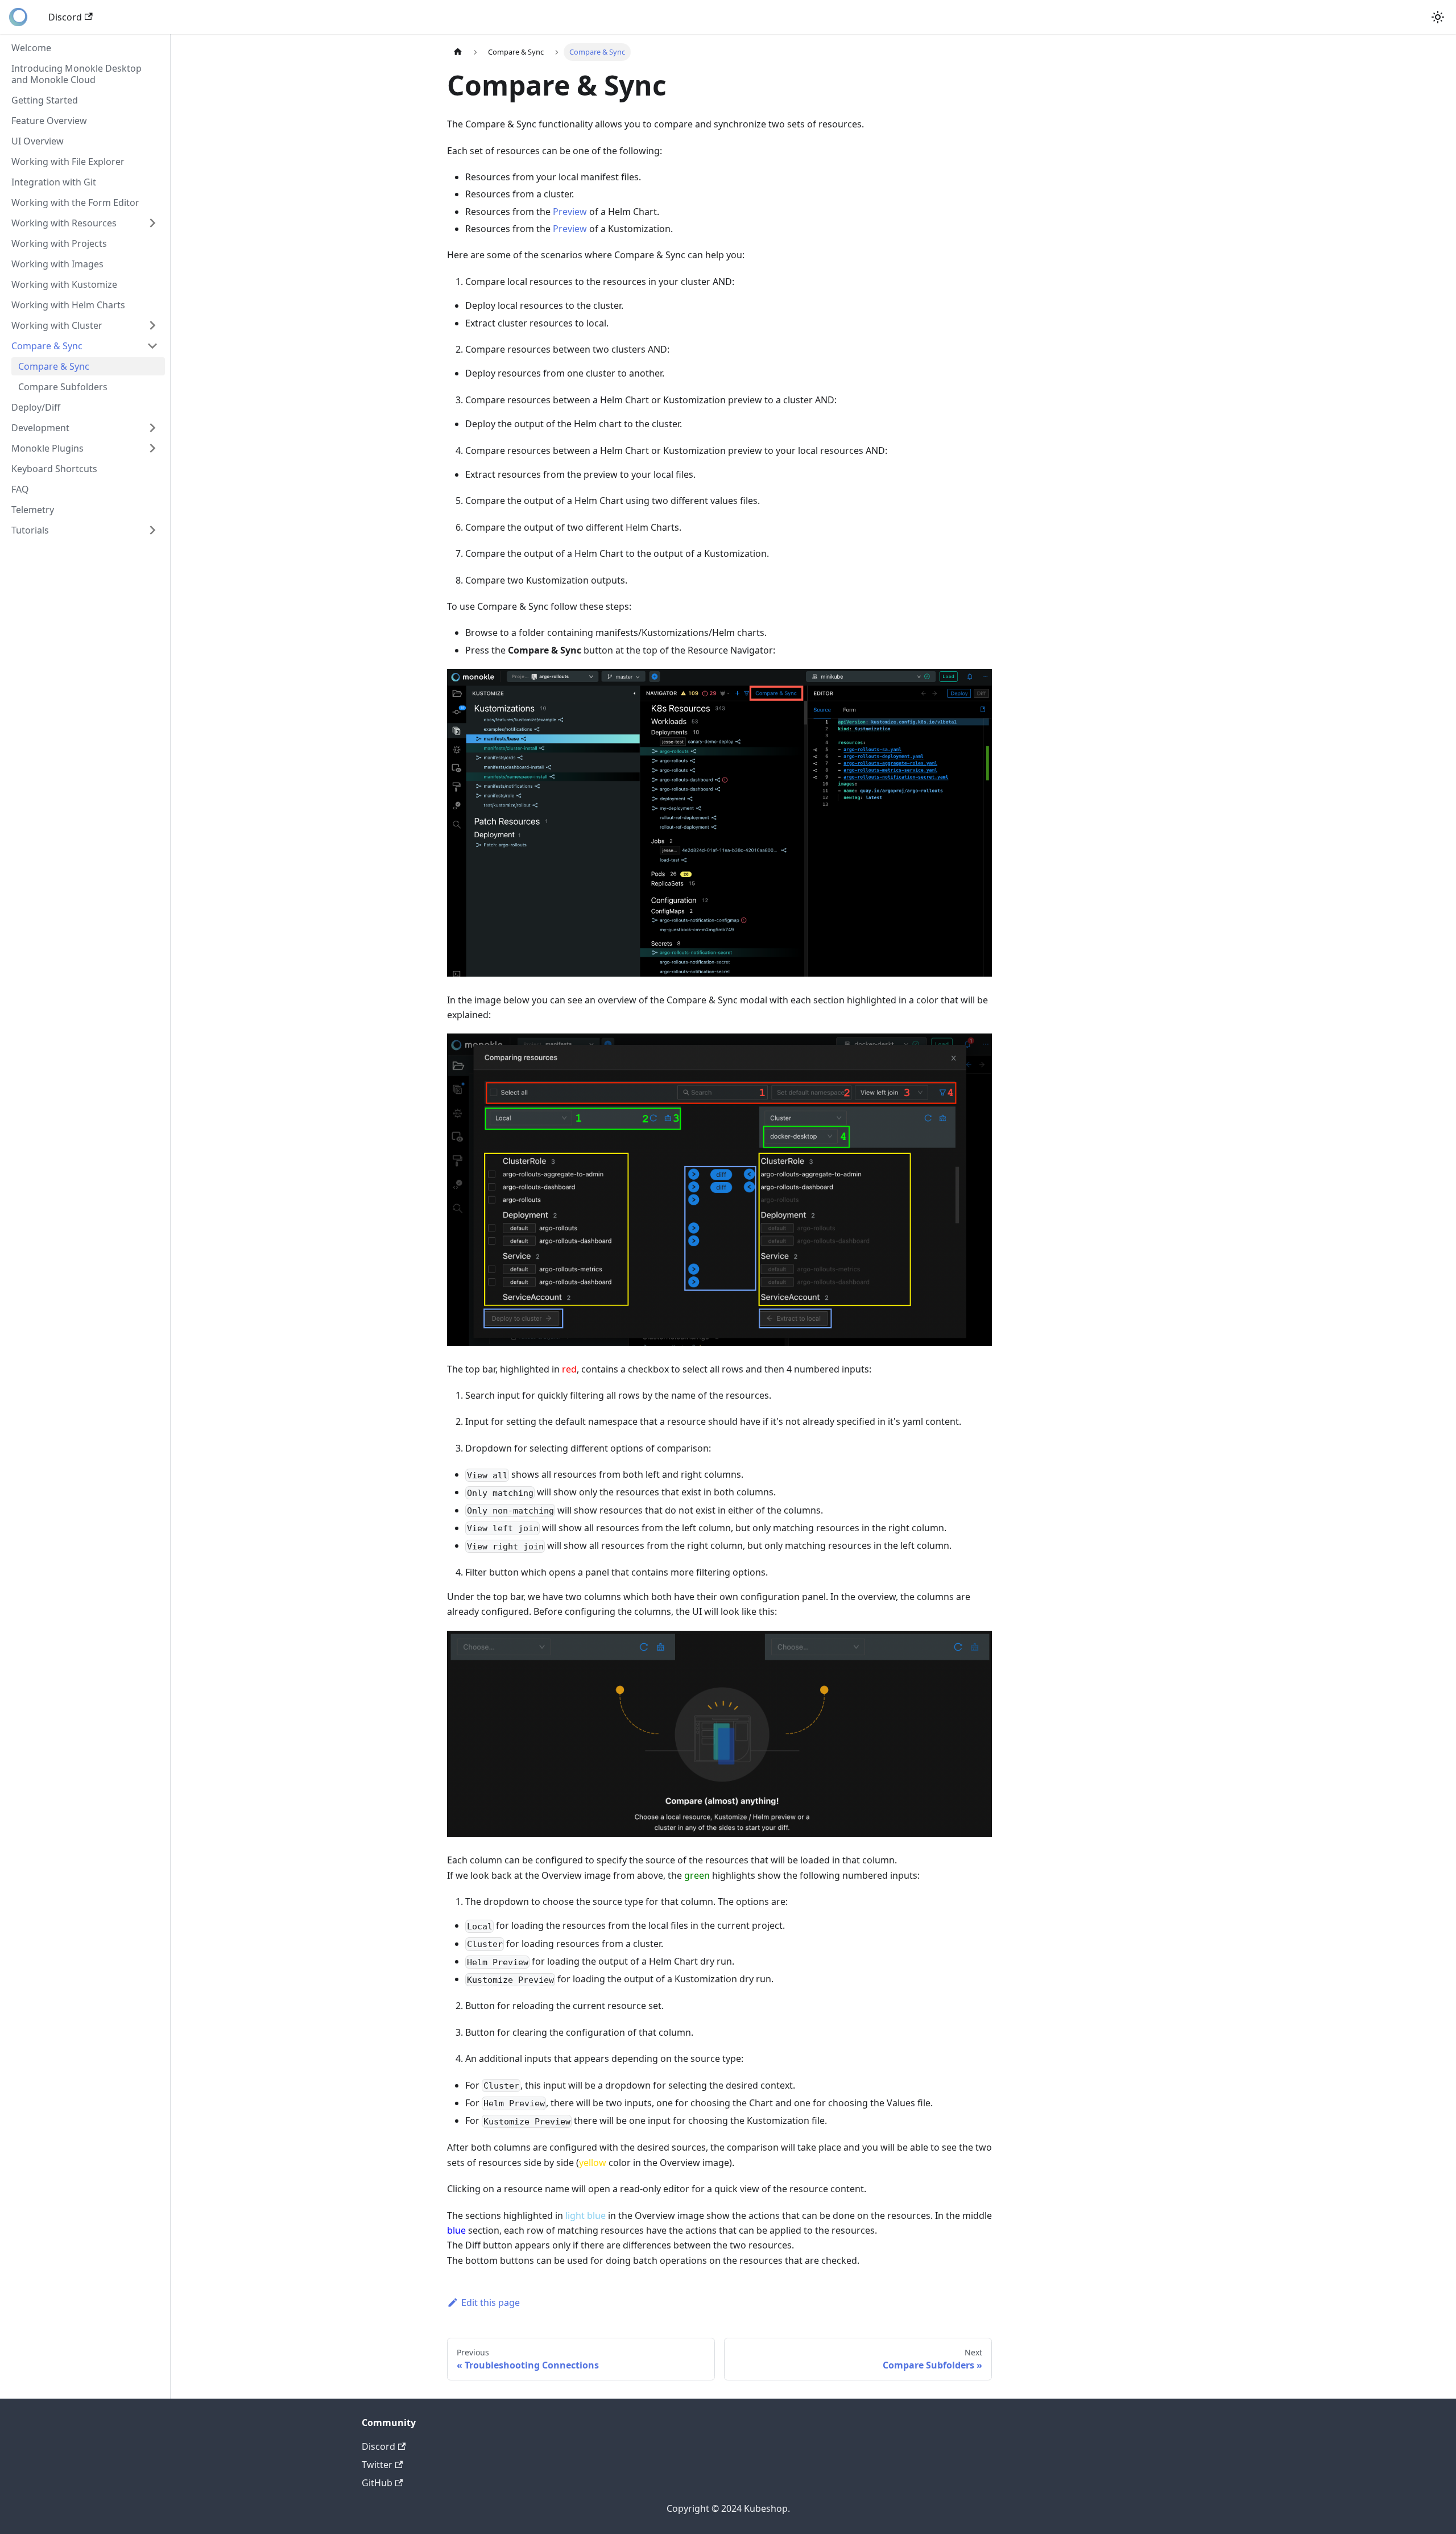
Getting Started (45, 100)
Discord (65, 17)
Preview (570, 212)
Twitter (377, 2465)
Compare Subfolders (63, 387)
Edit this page (491, 2302)
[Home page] (458, 52)
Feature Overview (49, 121)
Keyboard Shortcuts (54, 469)
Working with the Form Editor (75, 202)
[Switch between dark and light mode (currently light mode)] (1438, 17)
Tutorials (30, 530)
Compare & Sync (47, 346)
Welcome (31, 48)
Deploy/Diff (36, 407)
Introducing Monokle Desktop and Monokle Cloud (76, 74)
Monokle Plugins (47, 448)
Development (40, 428)
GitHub (377, 2483)
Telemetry (33, 510)
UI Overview (38, 141)
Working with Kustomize (64, 284)
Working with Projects (59, 243)
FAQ (20, 489)
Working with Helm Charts (68, 305)
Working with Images (57, 264)
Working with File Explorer (68, 162)
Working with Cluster (57, 325)
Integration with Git (54, 182)
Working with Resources (64, 223)
